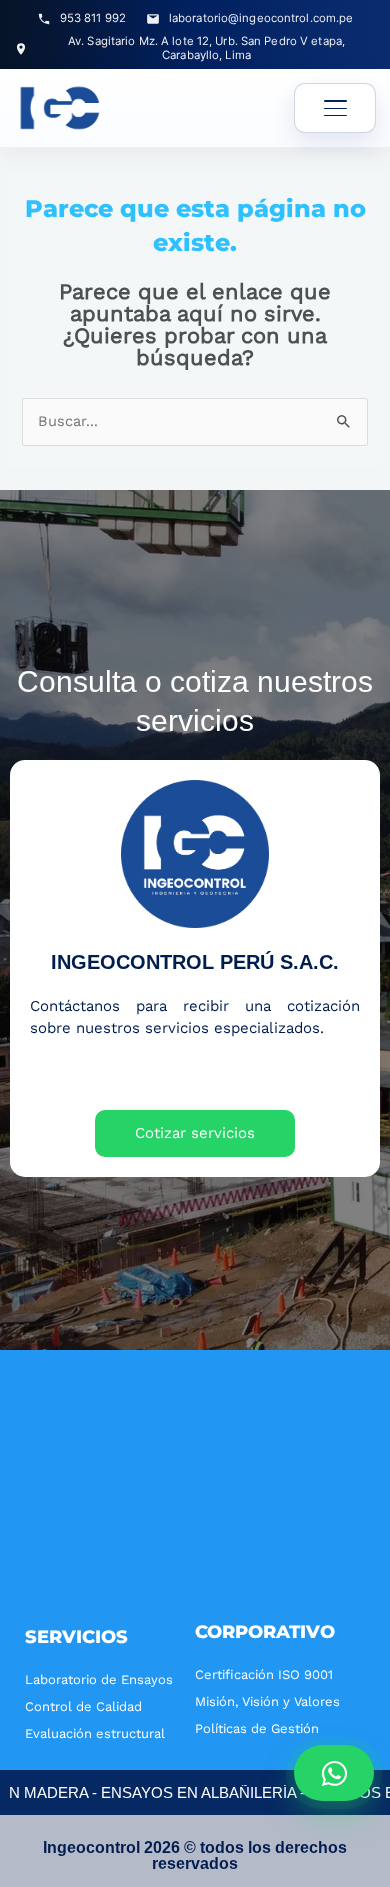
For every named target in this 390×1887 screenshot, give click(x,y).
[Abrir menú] (335, 108)
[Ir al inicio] (60, 108)
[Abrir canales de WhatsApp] (334, 1773)
